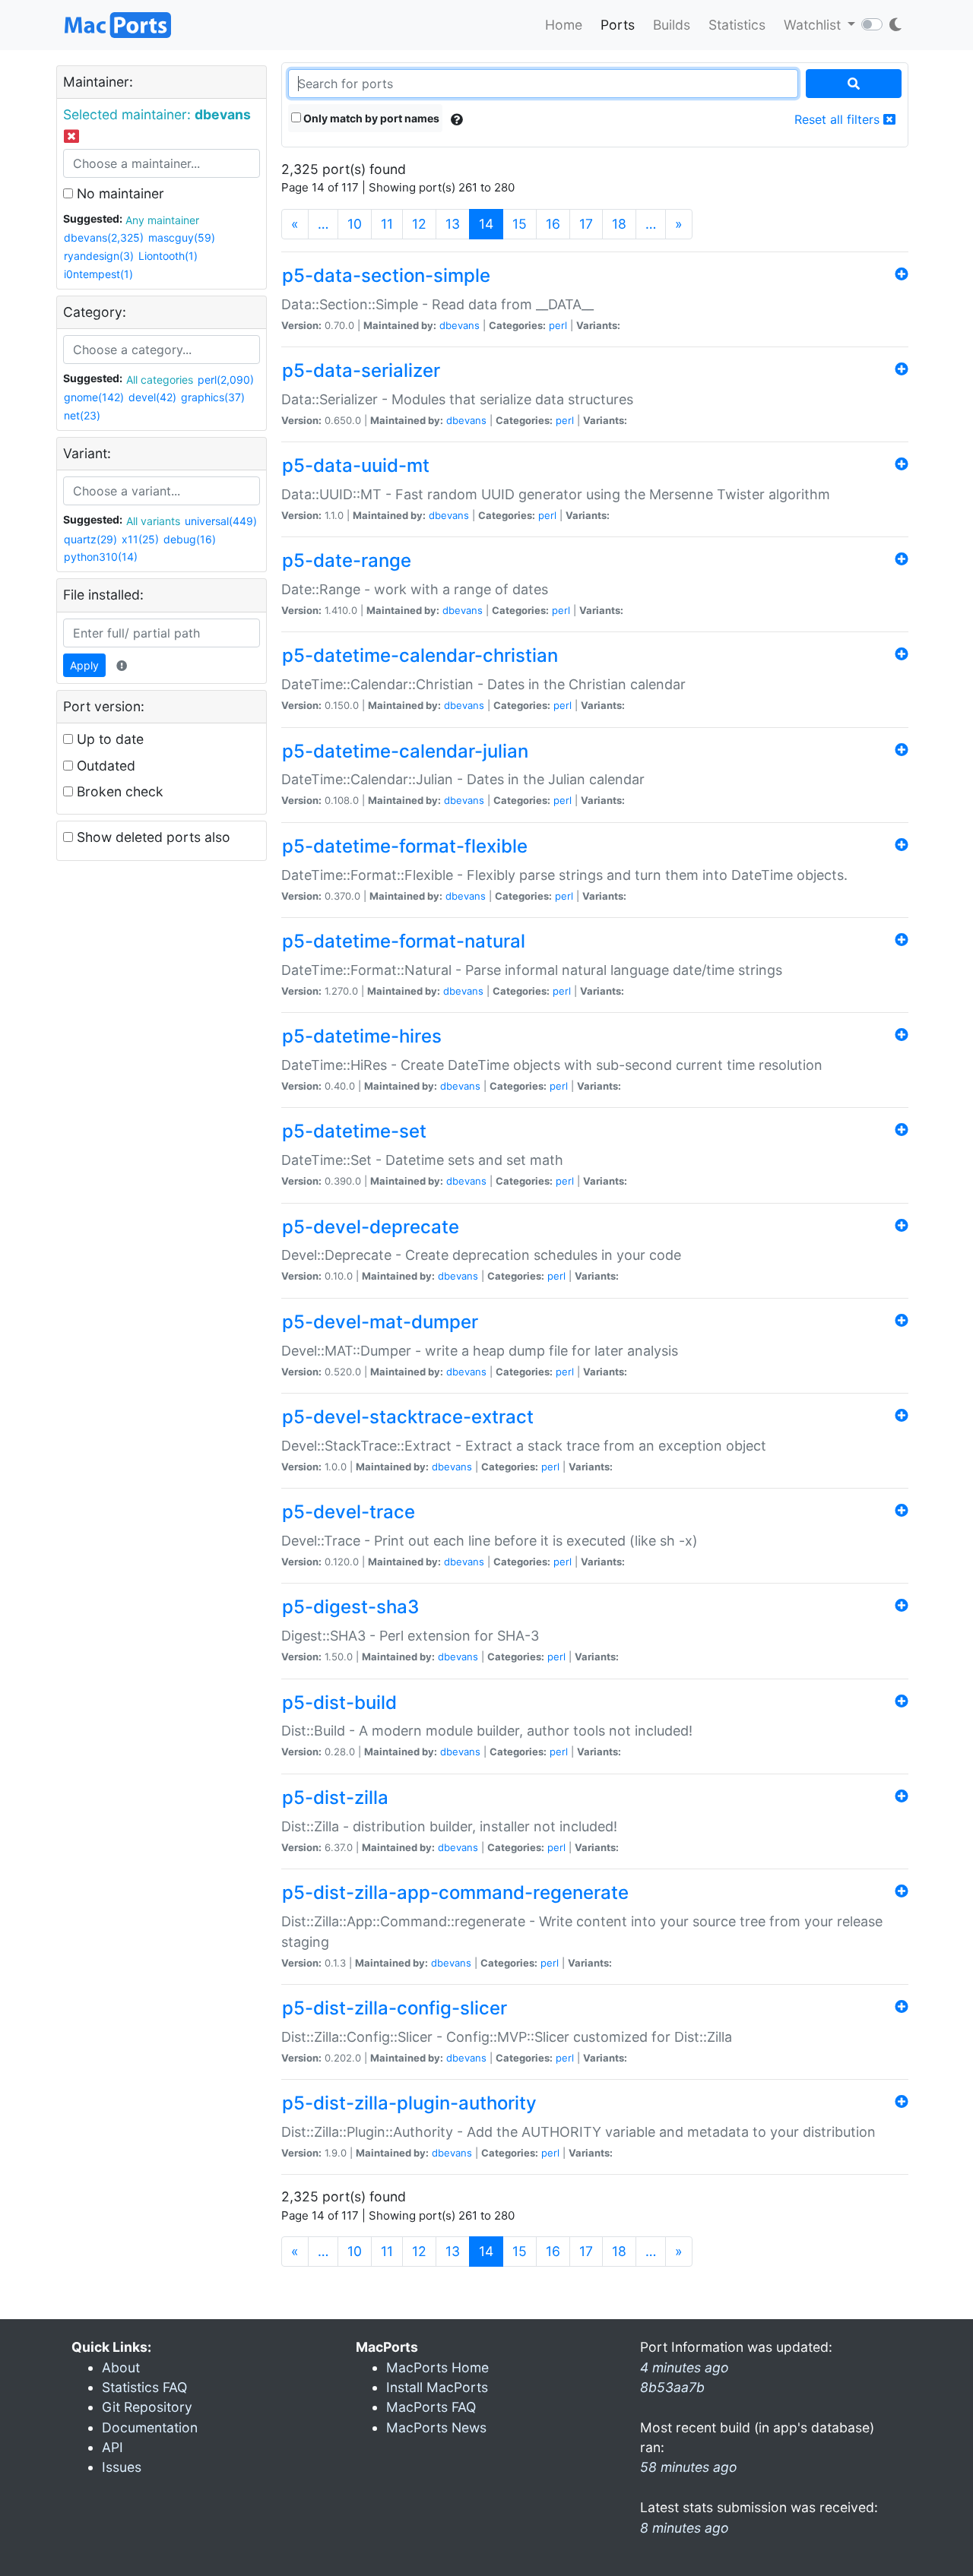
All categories (160, 380)
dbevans (460, 325)
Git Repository (147, 2407)
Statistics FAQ (144, 2387)
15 (520, 224)
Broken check (118, 791)
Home (564, 25)
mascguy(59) (182, 237)
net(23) (82, 415)
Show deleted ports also (152, 837)
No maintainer (119, 193)
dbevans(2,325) (104, 237)
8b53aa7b (672, 2387)
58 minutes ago (689, 2467)
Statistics (737, 25)
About (121, 2367)
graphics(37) (213, 397)
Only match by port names (370, 118)
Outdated (104, 766)
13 (453, 224)
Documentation (150, 2427)
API (113, 2447)
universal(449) (221, 521)
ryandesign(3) (99, 256)
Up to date (108, 739)
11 (387, 224)
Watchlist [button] (814, 25)
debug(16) (190, 539)
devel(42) (152, 397)
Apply (84, 665)
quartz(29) (90, 539)
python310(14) (101, 557)
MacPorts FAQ (431, 2407)
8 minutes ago (685, 2528)
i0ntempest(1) (98, 274)
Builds (672, 25)
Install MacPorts (437, 2387)
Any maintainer (162, 220)
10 (355, 224)
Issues (122, 2467)
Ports (618, 25)
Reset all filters (839, 119)
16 (553, 224)
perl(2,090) (226, 380)
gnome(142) (94, 397)
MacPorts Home (437, 2367)
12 (419, 224)
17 (586, 224)
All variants (153, 521)
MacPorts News (436, 2427)
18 (619, 224)
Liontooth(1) (168, 256)
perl (558, 325)
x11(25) (140, 539)
